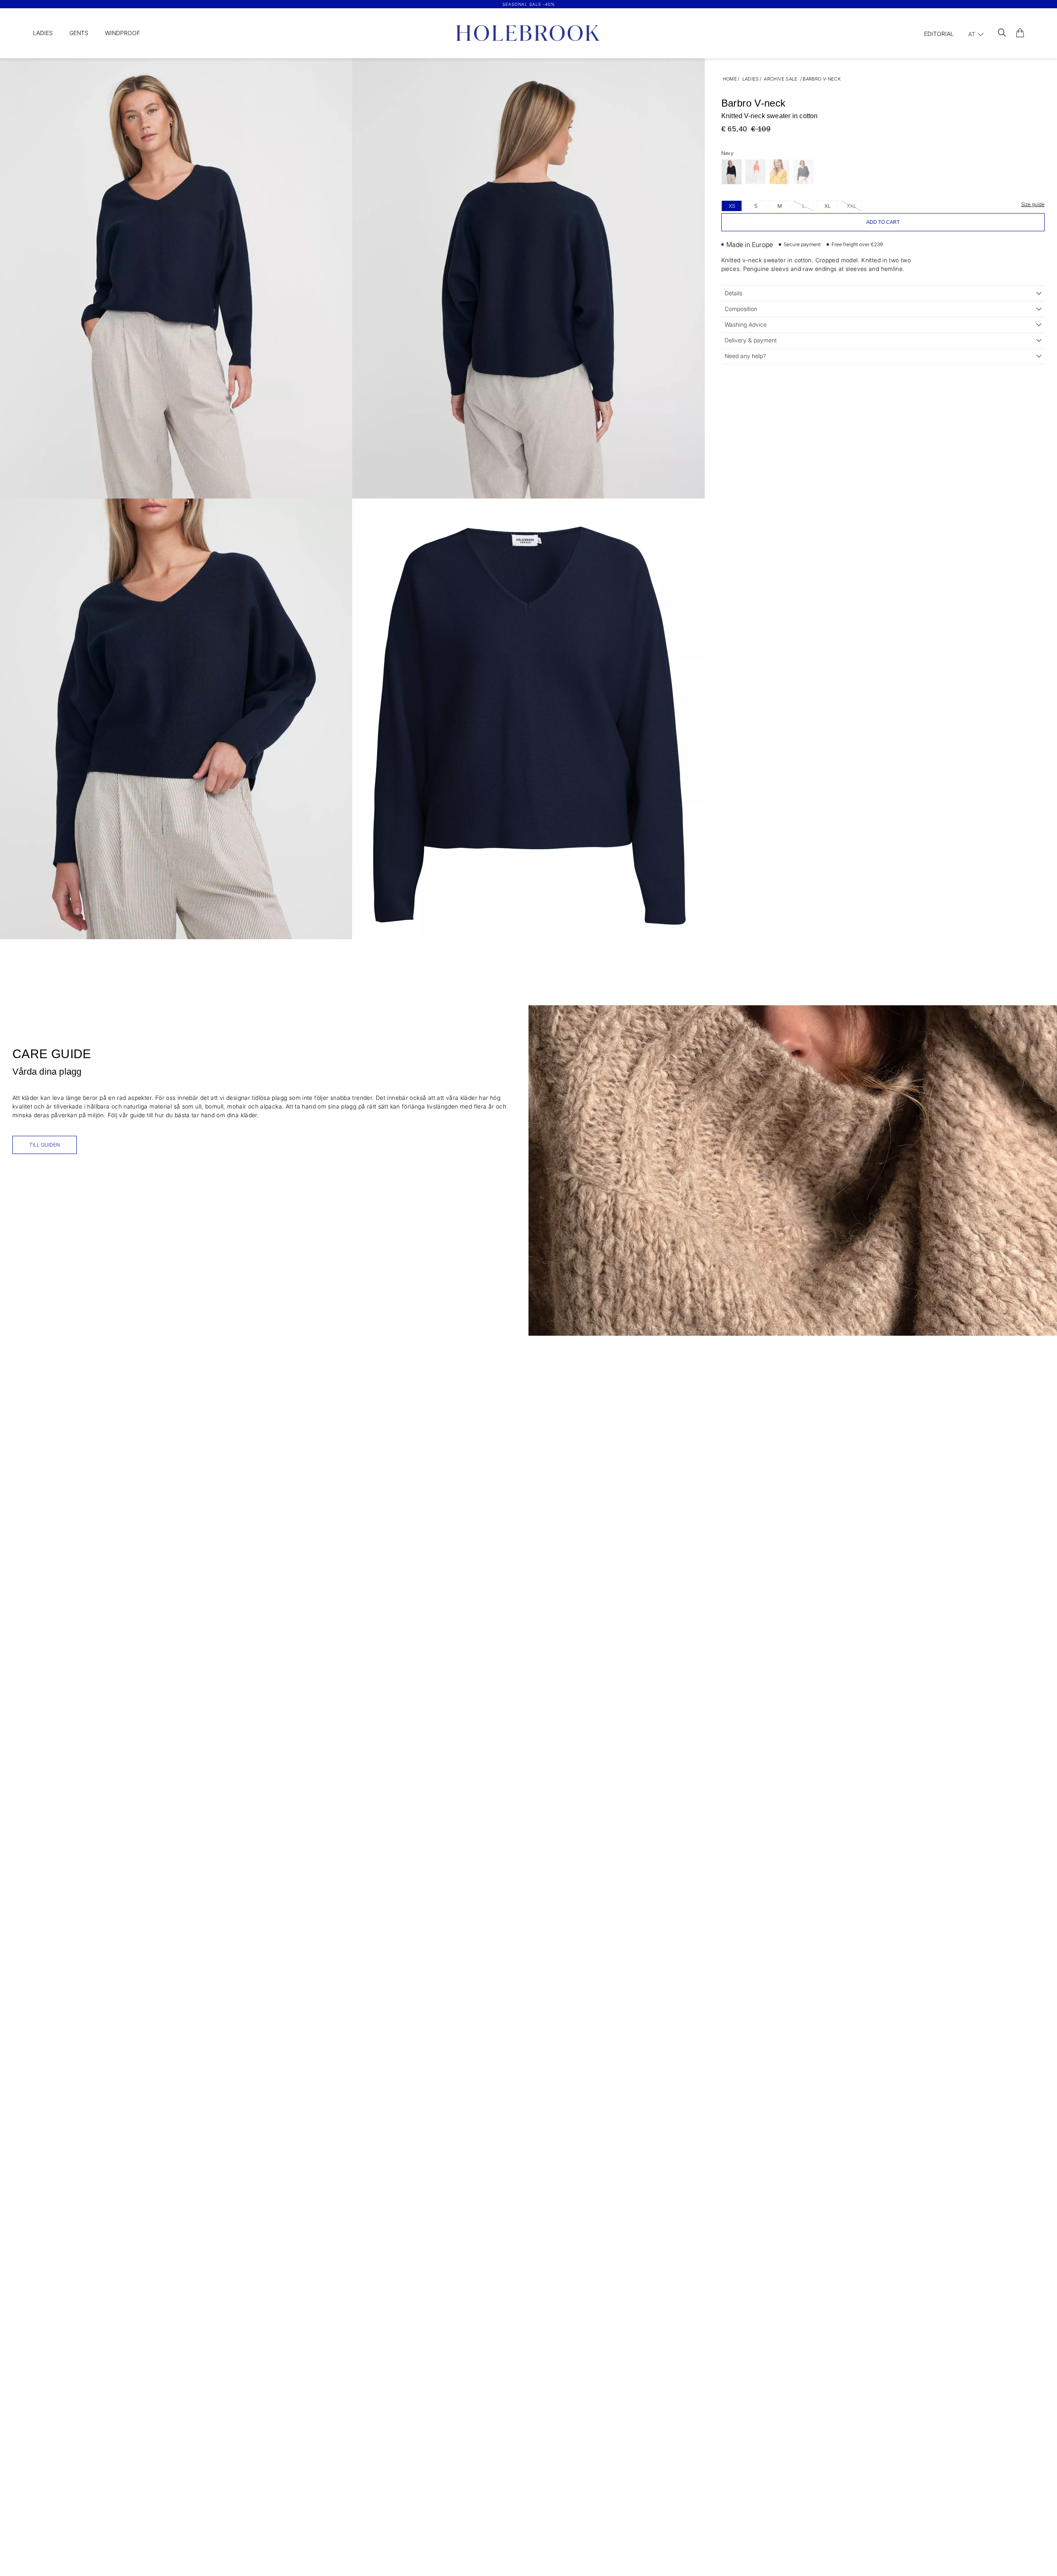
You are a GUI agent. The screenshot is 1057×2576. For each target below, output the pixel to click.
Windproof (122, 33)
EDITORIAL (939, 34)
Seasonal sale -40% (529, 4)
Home (730, 79)
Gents (79, 33)
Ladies (43, 33)
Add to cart (883, 222)
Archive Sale (781, 79)
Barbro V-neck (822, 79)
